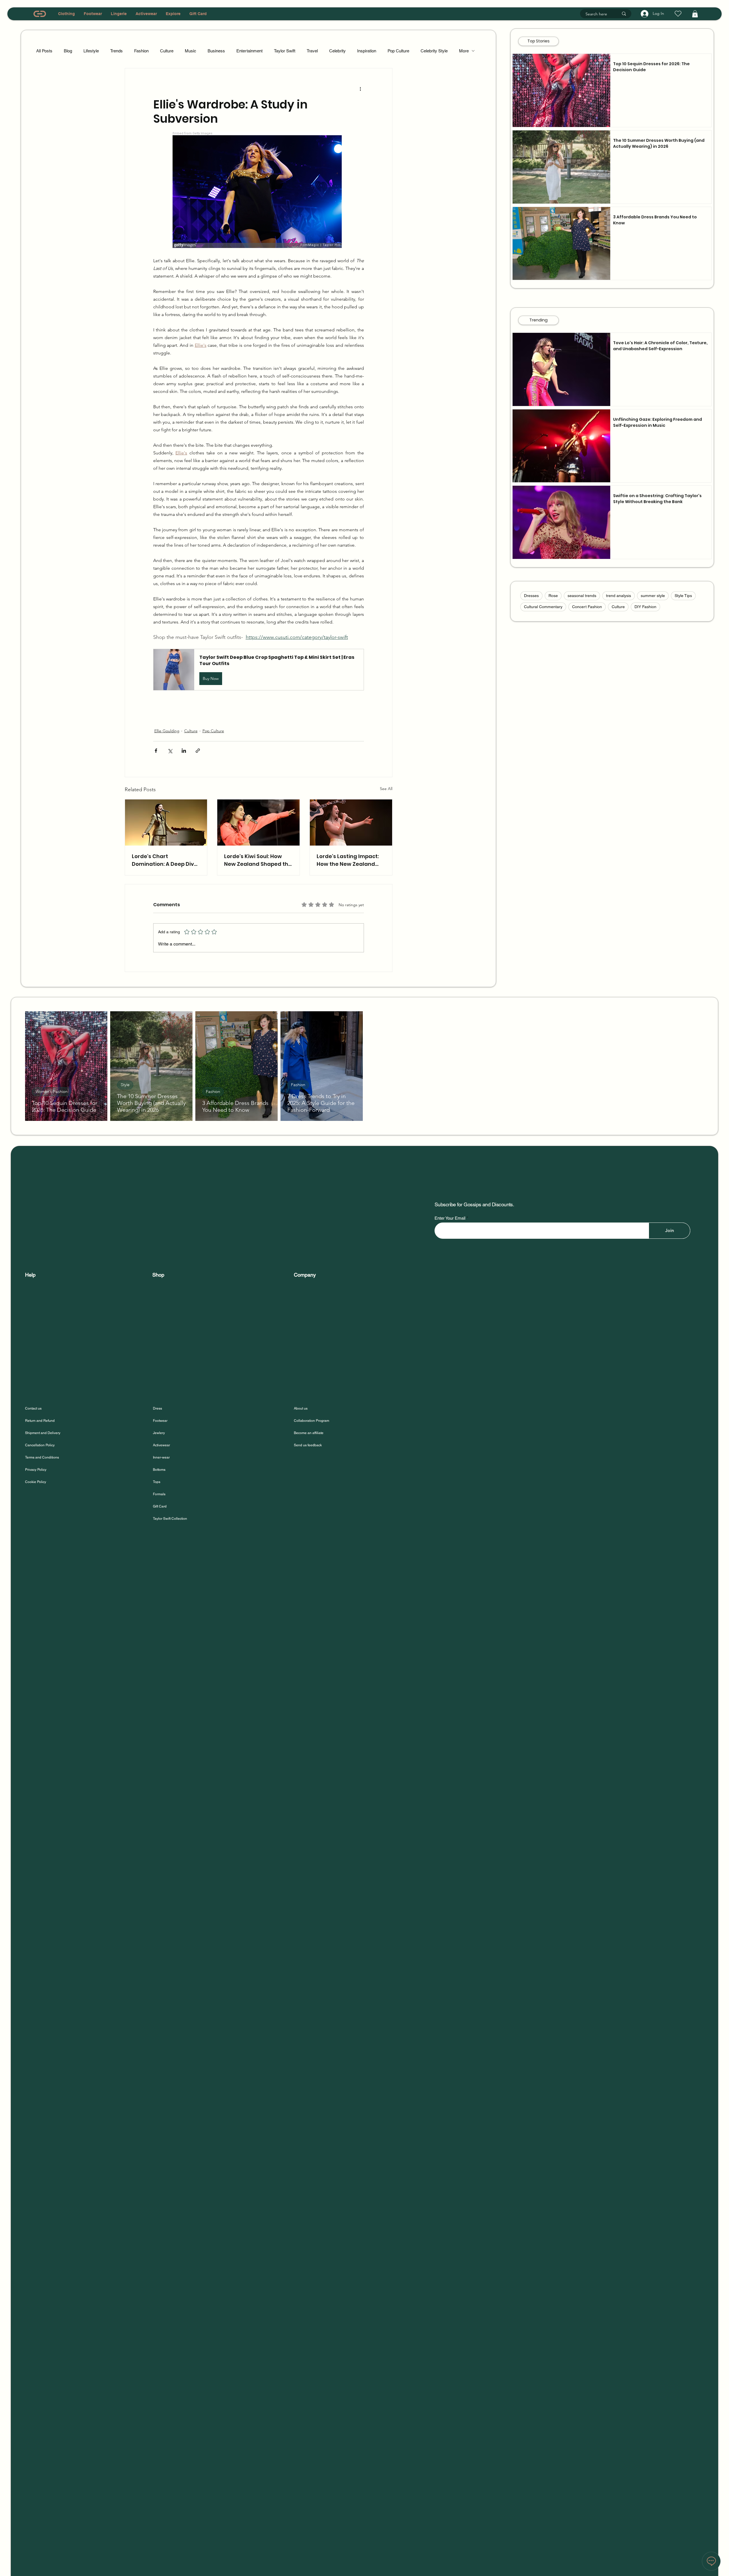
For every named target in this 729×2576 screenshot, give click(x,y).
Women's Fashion (52, 1092)
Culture (167, 51)
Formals (159, 1494)
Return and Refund (40, 1421)
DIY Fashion (645, 607)
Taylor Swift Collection (170, 1519)
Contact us (33, 1408)
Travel (312, 51)
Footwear (160, 1421)
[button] (695, 14)
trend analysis (619, 596)
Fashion (141, 51)
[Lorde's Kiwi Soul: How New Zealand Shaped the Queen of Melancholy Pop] (258, 823)
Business (216, 51)
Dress (157, 1408)
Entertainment (249, 51)
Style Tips (683, 596)
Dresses (531, 596)
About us (301, 1408)
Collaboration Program (312, 1421)
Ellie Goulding (167, 731)
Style (125, 1085)
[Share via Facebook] (156, 751)
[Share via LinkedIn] (184, 751)
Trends (116, 51)
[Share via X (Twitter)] (170, 751)
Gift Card (160, 1506)
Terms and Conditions (42, 1457)
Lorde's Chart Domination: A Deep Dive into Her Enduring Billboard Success (165, 860)
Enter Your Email (450, 1218)
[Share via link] (198, 751)
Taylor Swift (285, 51)
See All (386, 789)
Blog (68, 51)
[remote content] (258, 190)
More (464, 51)
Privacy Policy (36, 1470)
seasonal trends (582, 596)
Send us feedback (308, 1445)
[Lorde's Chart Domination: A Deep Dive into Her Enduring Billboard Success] (166, 823)
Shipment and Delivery (43, 1433)
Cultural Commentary (543, 607)
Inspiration (367, 51)
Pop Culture (398, 51)
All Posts (44, 51)
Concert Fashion (587, 607)
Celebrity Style (434, 51)
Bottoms (159, 1470)
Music (191, 51)
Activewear (161, 1445)
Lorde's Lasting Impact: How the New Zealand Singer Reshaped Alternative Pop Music (348, 860)
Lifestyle (91, 51)
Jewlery (159, 1433)
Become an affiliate (309, 1433)
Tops (157, 1482)
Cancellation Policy (40, 1445)
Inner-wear (161, 1457)
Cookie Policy (36, 1482)
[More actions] (361, 89)
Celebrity (337, 51)
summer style (653, 596)
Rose (553, 596)
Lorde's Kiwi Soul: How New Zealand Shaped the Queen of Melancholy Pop (258, 860)
